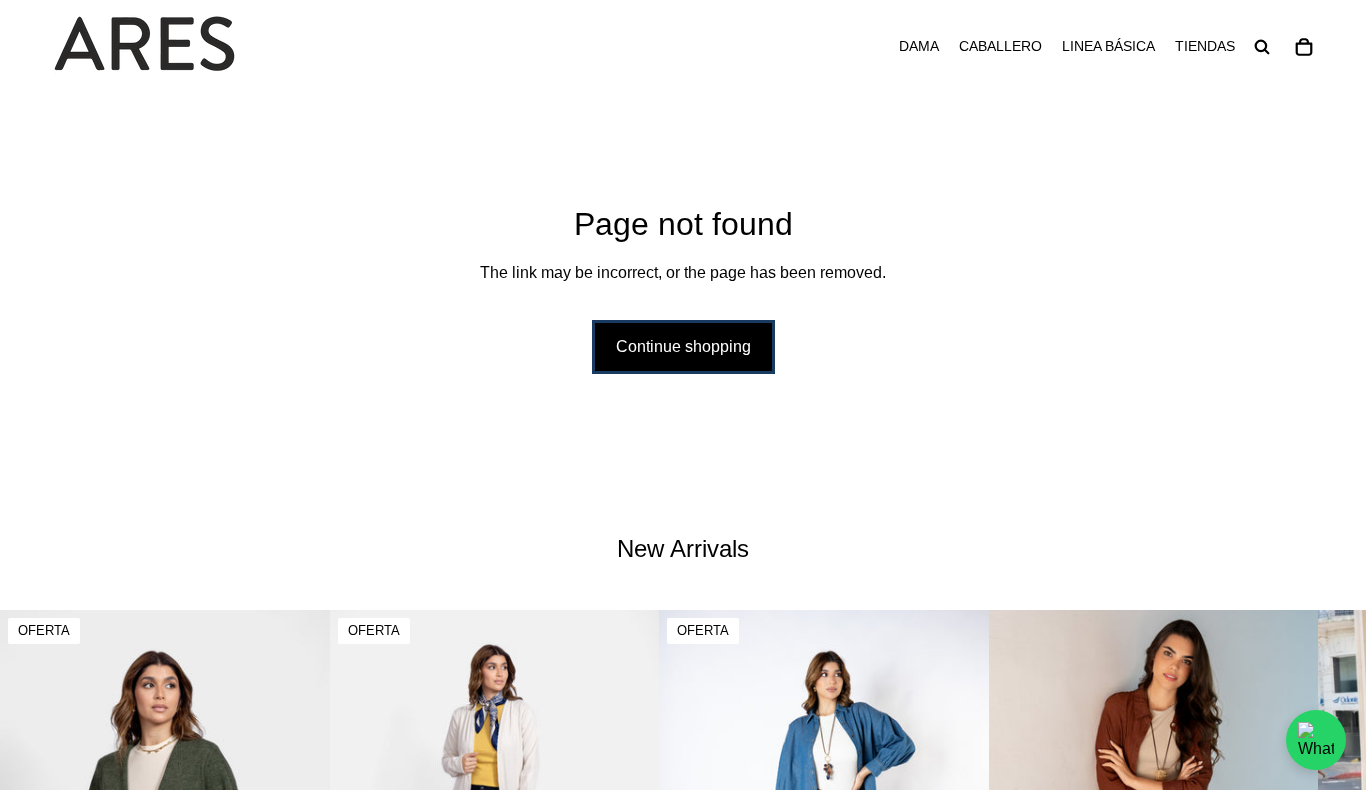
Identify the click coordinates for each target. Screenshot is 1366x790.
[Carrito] (1304, 47)
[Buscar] (1262, 47)
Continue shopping (683, 346)
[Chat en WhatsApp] (1316, 740)
